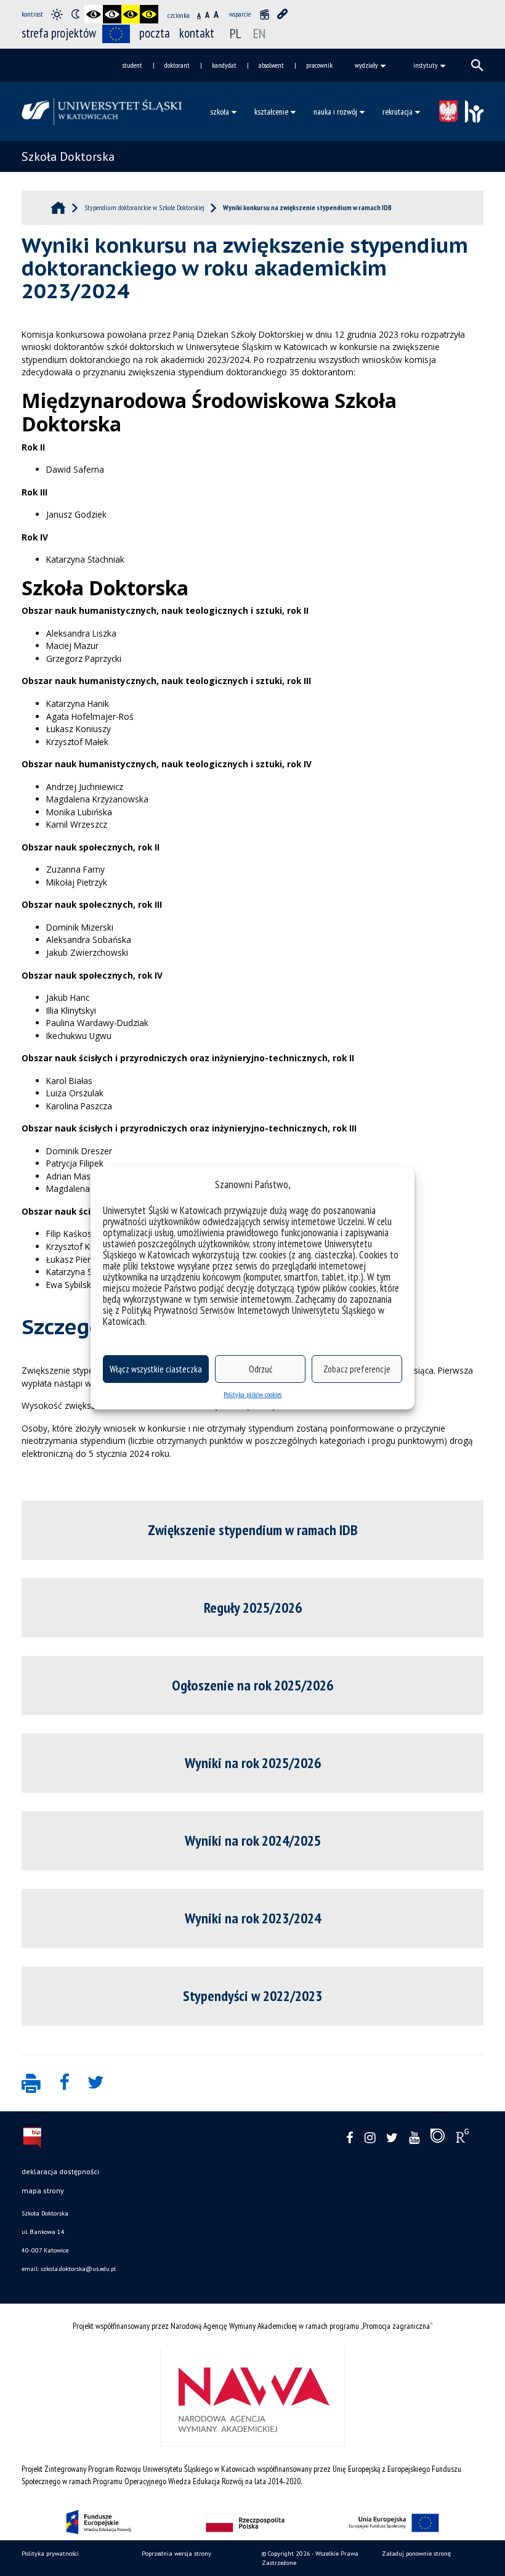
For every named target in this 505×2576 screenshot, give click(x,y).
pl (236, 33)
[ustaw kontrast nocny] (75, 14)
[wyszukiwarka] (477, 65)
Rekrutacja (398, 112)
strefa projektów (59, 33)
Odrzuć (261, 1369)
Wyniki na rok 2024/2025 (253, 1840)
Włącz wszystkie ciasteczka (156, 1369)
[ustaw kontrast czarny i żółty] (131, 14)
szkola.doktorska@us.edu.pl (78, 2269)
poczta (155, 33)
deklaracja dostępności (60, 2171)
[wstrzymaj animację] (264, 14)
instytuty (426, 65)
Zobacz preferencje (357, 1369)
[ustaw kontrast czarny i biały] (94, 14)
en (259, 33)
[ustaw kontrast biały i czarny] (112, 14)
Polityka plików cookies (252, 1394)
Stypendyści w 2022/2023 (252, 1996)
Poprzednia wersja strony (176, 2554)
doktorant (177, 65)
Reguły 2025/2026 (253, 1608)
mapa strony (43, 2191)
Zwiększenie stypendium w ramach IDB (253, 1530)
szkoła (220, 112)
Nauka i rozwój (335, 112)
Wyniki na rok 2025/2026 (253, 1763)
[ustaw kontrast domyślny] (57, 14)
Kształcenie (271, 112)
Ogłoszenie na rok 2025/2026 (252, 1685)
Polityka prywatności (50, 2554)
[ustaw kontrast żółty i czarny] (149, 14)
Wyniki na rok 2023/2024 (253, 1918)
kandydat (224, 65)
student (132, 65)
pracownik (319, 65)
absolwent (271, 65)
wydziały (366, 65)
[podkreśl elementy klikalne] (283, 14)
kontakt (197, 33)
